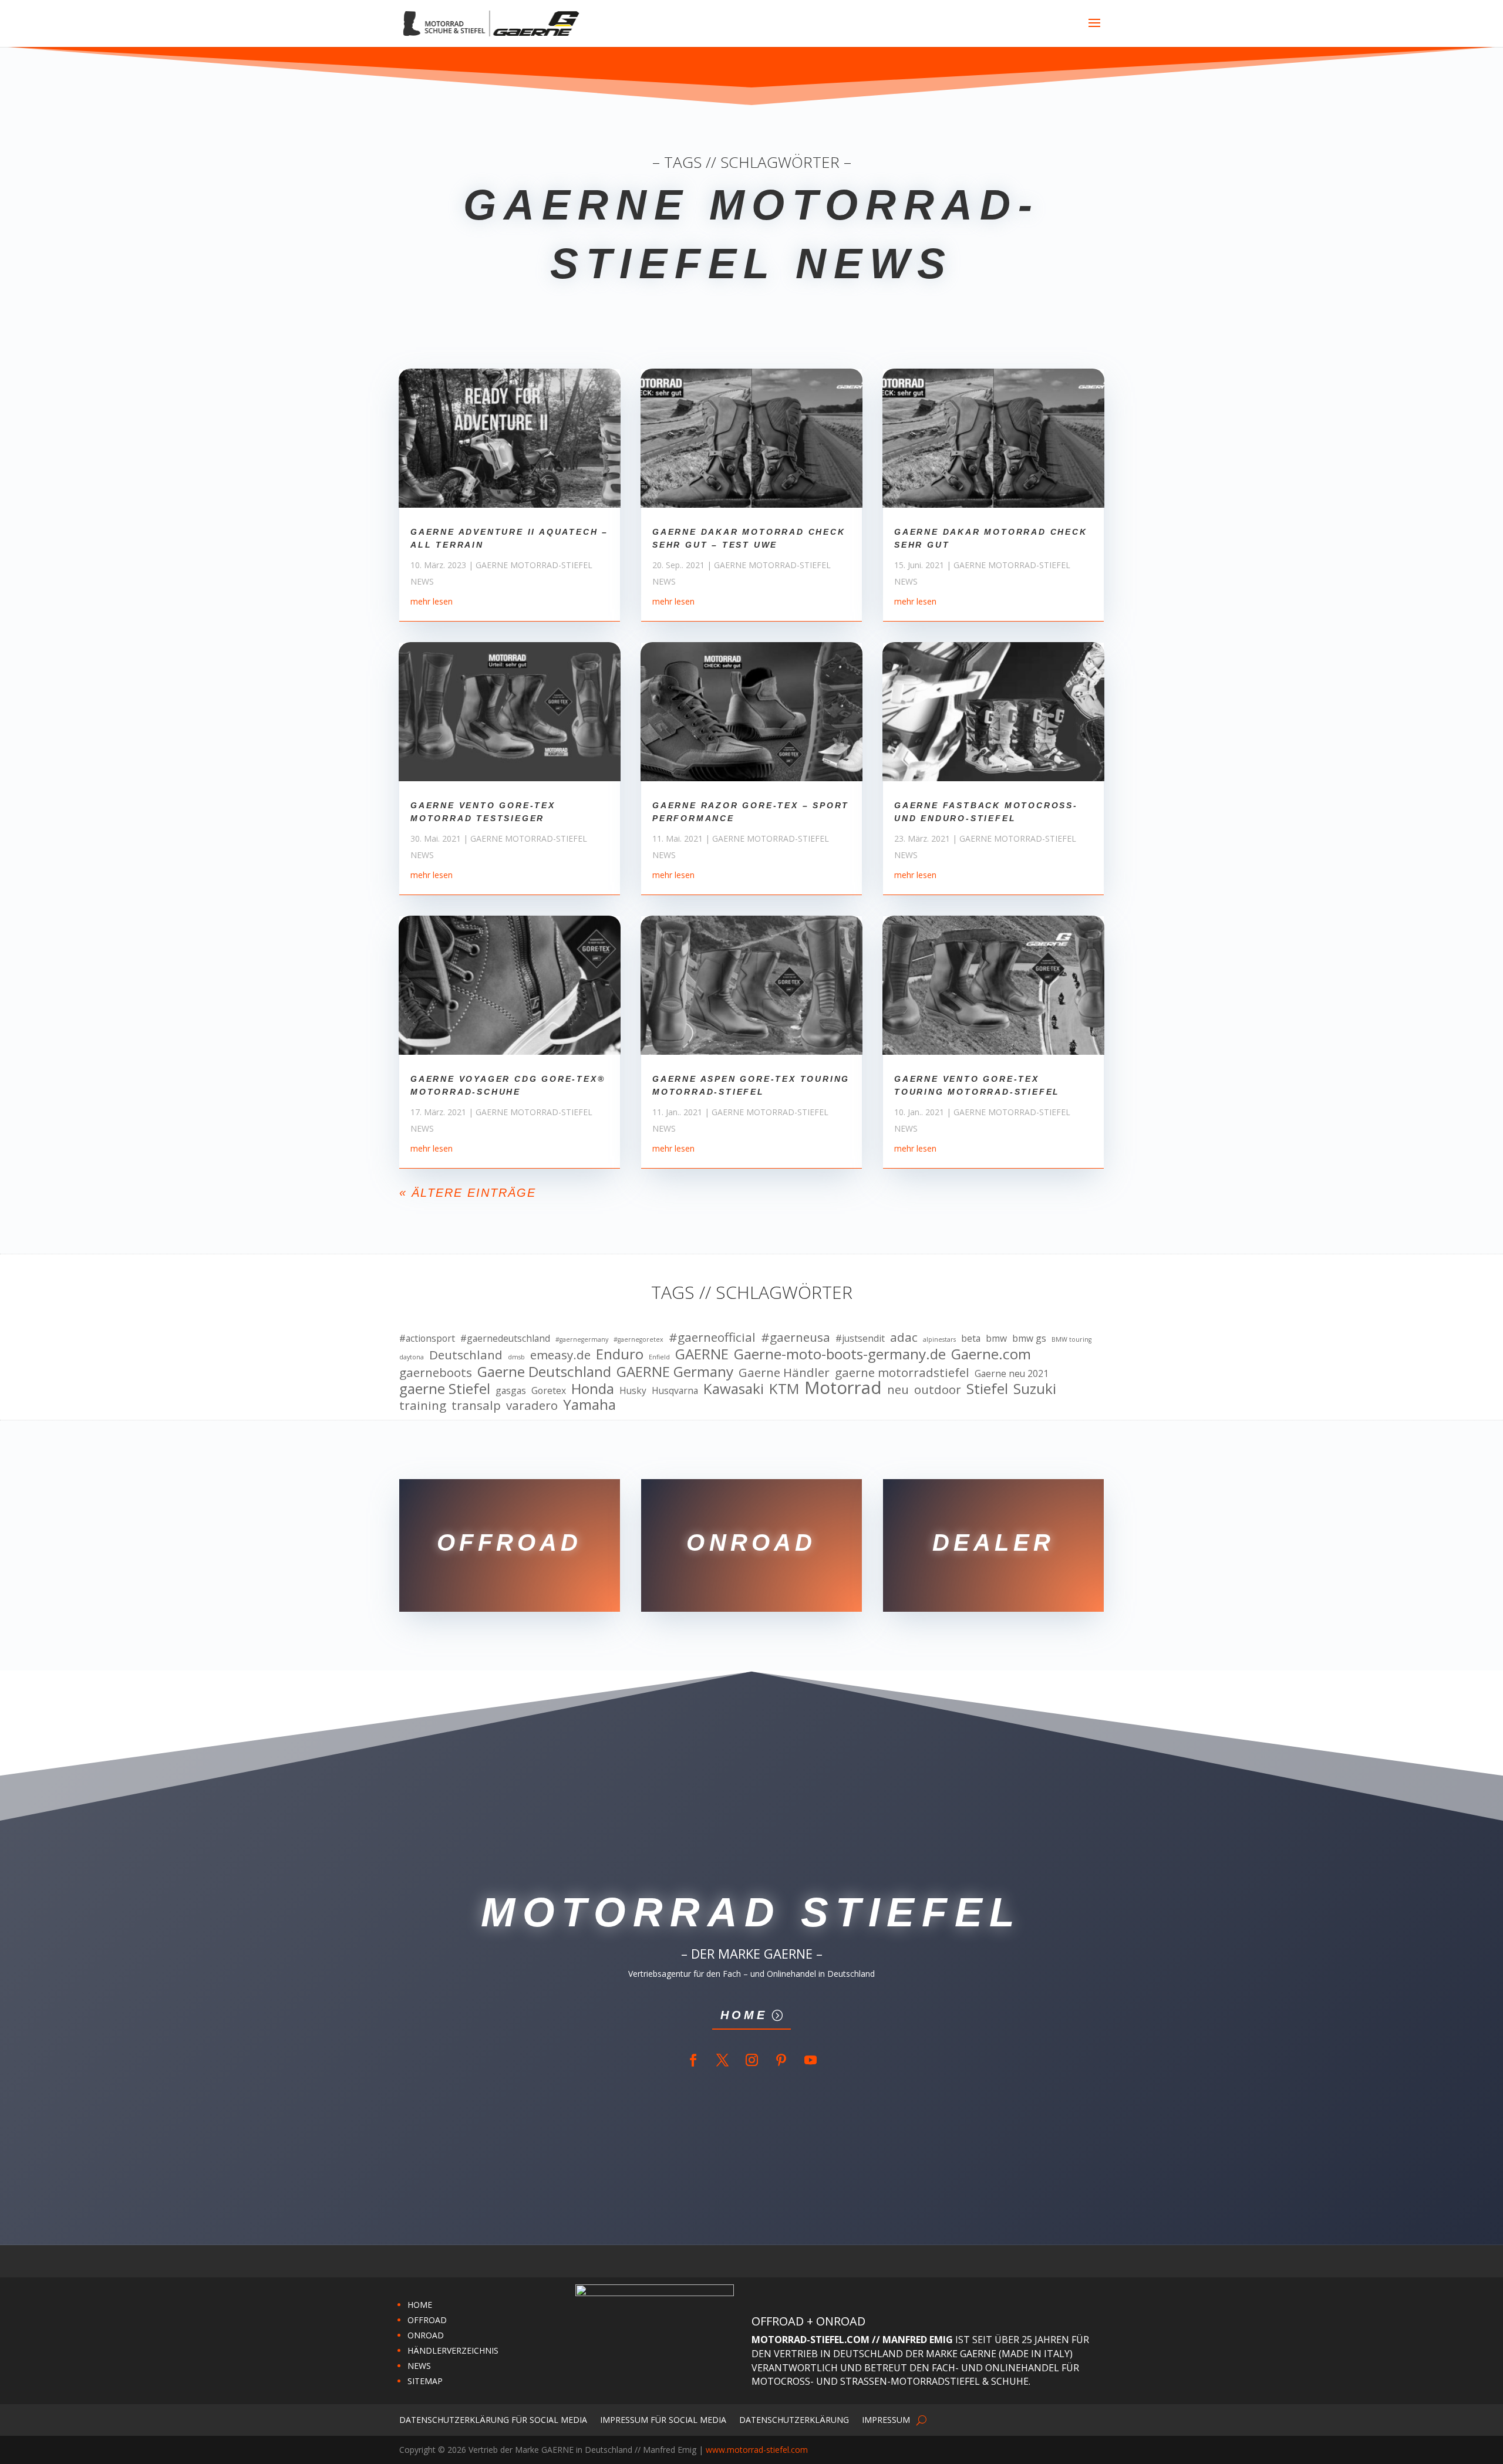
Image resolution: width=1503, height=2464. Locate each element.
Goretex (549, 1390)
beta (971, 1338)
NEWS (419, 2366)
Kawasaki (734, 1389)
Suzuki (1035, 1389)
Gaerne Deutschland (544, 1372)
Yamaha (589, 1405)
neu (898, 1390)
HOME (420, 2305)
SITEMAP (425, 2381)
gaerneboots (436, 1373)
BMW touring (1071, 1339)
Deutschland (466, 1355)
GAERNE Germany (675, 1372)
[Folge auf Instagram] (751, 2060)
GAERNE (702, 1354)
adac (904, 1338)
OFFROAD (427, 2320)
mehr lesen (432, 601)
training (423, 1406)
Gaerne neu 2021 (1012, 1373)
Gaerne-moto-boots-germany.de (840, 1354)
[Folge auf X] (722, 2060)
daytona (412, 1357)
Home (744, 2015)
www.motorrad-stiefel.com (757, 2450)
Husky (633, 1390)
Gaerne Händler (784, 1373)
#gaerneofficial (712, 1338)
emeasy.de (560, 1355)
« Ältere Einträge (468, 1193)
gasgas (511, 1390)
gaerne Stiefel (445, 1389)
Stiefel (987, 1389)
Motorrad (843, 1388)
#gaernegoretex (638, 1339)
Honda (593, 1389)
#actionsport (427, 1338)
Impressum (886, 2419)
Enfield (659, 1357)
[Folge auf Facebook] (693, 2060)
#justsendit (860, 1338)
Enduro (620, 1354)
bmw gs (1029, 1338)
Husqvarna (675, 1390)
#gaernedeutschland (505, 1338)
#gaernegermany (582, 1339)
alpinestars (939, 1339)
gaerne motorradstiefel (902, 1373)
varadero (532, 1406)
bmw (996, 1338)
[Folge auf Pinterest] (781, 2060)
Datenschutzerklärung (794, 2419)
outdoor (938, 1390)
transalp (476, 1406)
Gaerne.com (991, 1354)
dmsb (516, 1357)
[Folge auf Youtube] (810, 2060)
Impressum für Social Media (663, 2419)
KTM (784, 1389)
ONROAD (426, 2335)
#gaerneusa (796, 1338)
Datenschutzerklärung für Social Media (493, 2419)
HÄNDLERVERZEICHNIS (453, 2350)
